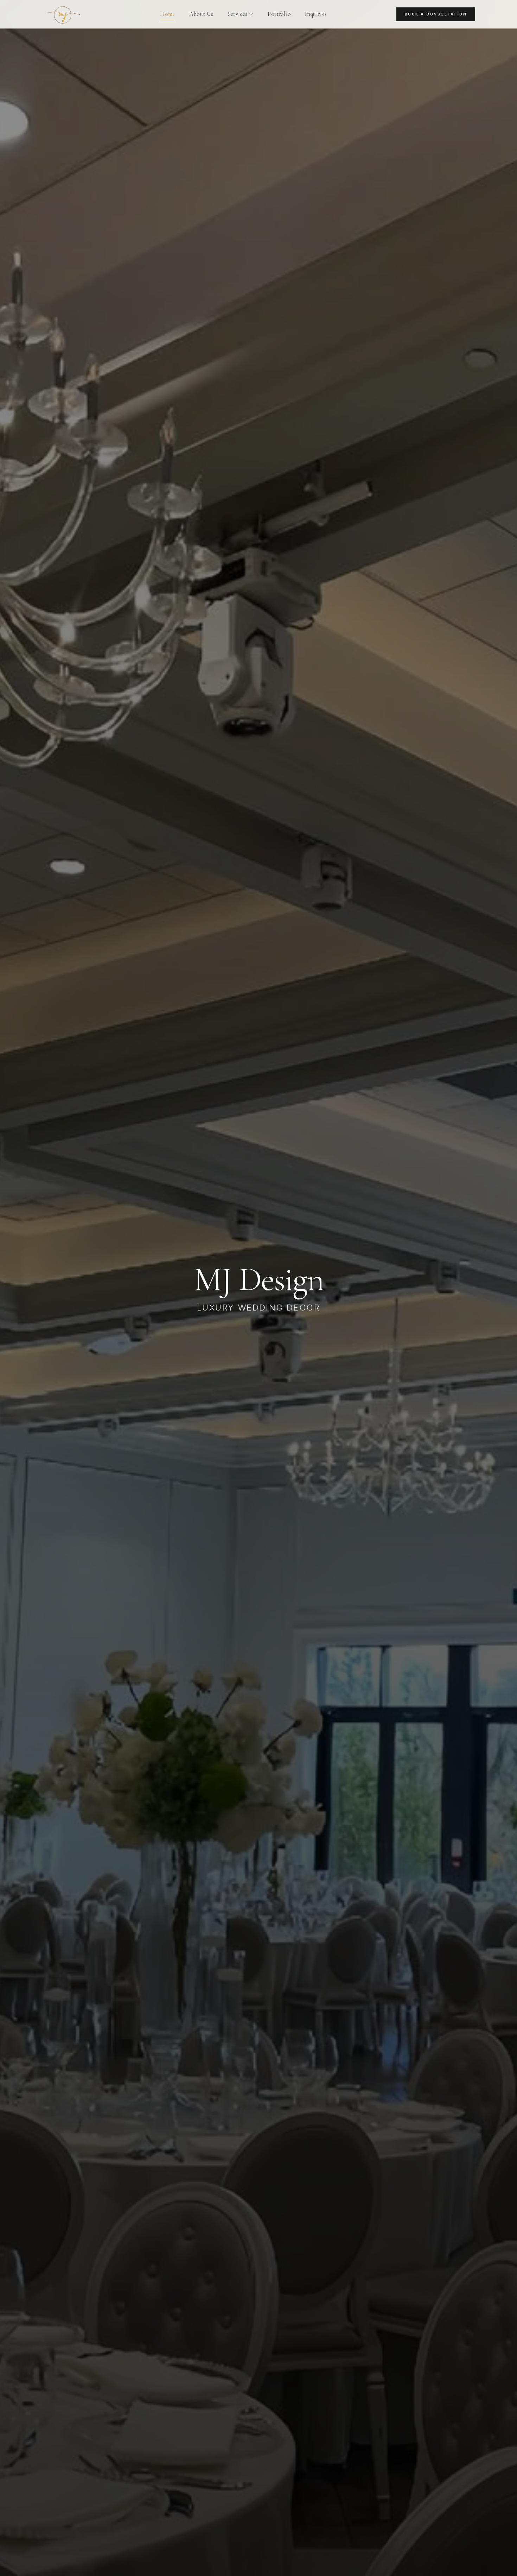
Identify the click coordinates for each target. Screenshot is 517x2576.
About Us (201, 14)
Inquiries (316, 14)
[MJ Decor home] (66, 14)
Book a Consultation (436, 14)
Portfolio (279, 14)
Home (167, 14)
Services (238, 14)
